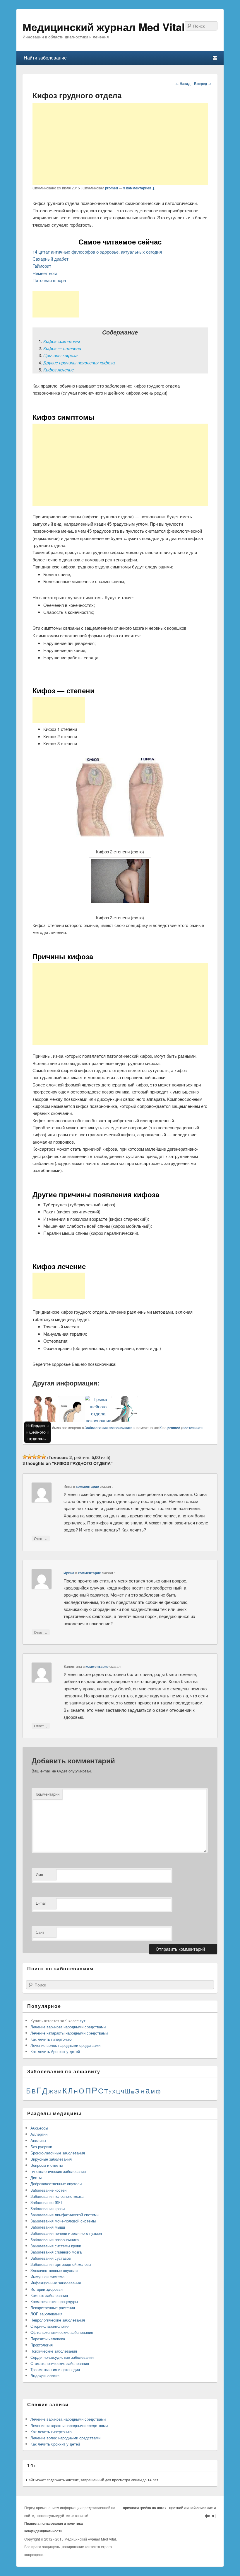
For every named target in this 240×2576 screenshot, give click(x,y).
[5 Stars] (44, 1457)
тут (83, 2021)
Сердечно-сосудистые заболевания (62, 2357)
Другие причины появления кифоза (79, 362)
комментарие (87, 1486)
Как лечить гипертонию (51, 2039)
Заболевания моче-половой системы (63, 2221)
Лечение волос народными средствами (65, 2045)
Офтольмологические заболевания (62, 2332)
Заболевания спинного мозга (56, 2252)
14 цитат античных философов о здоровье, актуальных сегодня (97, 252)
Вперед (203, 84)
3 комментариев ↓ (139, 188)
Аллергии (39, 2134)
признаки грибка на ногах (145, 2508)
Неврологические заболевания (58, 2320)
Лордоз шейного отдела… (37, 1432)
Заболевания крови (48, 2209)
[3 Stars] (34, 1457)
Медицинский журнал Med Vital (104, 27)
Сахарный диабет (50, 259)
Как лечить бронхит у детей (55, 2051)
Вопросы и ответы (47, 2165)
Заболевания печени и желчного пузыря (66, 2233)
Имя (39, 1874)
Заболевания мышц (48, 2227)
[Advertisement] (120, 144)
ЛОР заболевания (46, 2314)
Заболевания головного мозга (57, 2196)
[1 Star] (25, 1457)
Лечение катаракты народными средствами (69, 2033)
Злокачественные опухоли (54, 2270)
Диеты (36, 2177)
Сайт (40, 1932)
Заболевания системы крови (56, 2246)
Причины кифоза (60, 355)
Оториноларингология (50, 2326)
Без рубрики (41, 2147)
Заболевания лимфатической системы (65, 2215)
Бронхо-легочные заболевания (58, 2153)
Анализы (38, 2141)
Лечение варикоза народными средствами (68, 2027)
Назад (183, 84)
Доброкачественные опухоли (56, 2184)
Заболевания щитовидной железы (61, 2264)
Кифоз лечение (59, 370)
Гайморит (42, 266)
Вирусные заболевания (51, 2159)
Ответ (41, 1538)
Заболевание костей (48, 2190)
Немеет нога (45, 273)
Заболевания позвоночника (109, 1428)
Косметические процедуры (54, 2301)
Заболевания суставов (51, 2258)
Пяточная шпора (49, 280)
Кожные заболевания (49, 2295)
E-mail (41, 1903)
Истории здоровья (47, 2289)
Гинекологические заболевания (58, 2171)
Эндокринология (45, 2376)
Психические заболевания (54, 2351)
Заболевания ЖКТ (47, 2202)
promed (112, 188)
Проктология (42, 2345)
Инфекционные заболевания (56, 2283)
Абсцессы (39, 2128)
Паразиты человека (48, 2339)
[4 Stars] (39, 1457)
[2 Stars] (30, 1457)
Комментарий (48, 1794)
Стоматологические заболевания (60, 2363)
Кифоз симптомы (62, 341)
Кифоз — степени (62, 348)
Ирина (69, 1573)
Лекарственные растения (53, 2308)
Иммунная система (47, 2277)
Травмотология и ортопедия (55, 2369)
